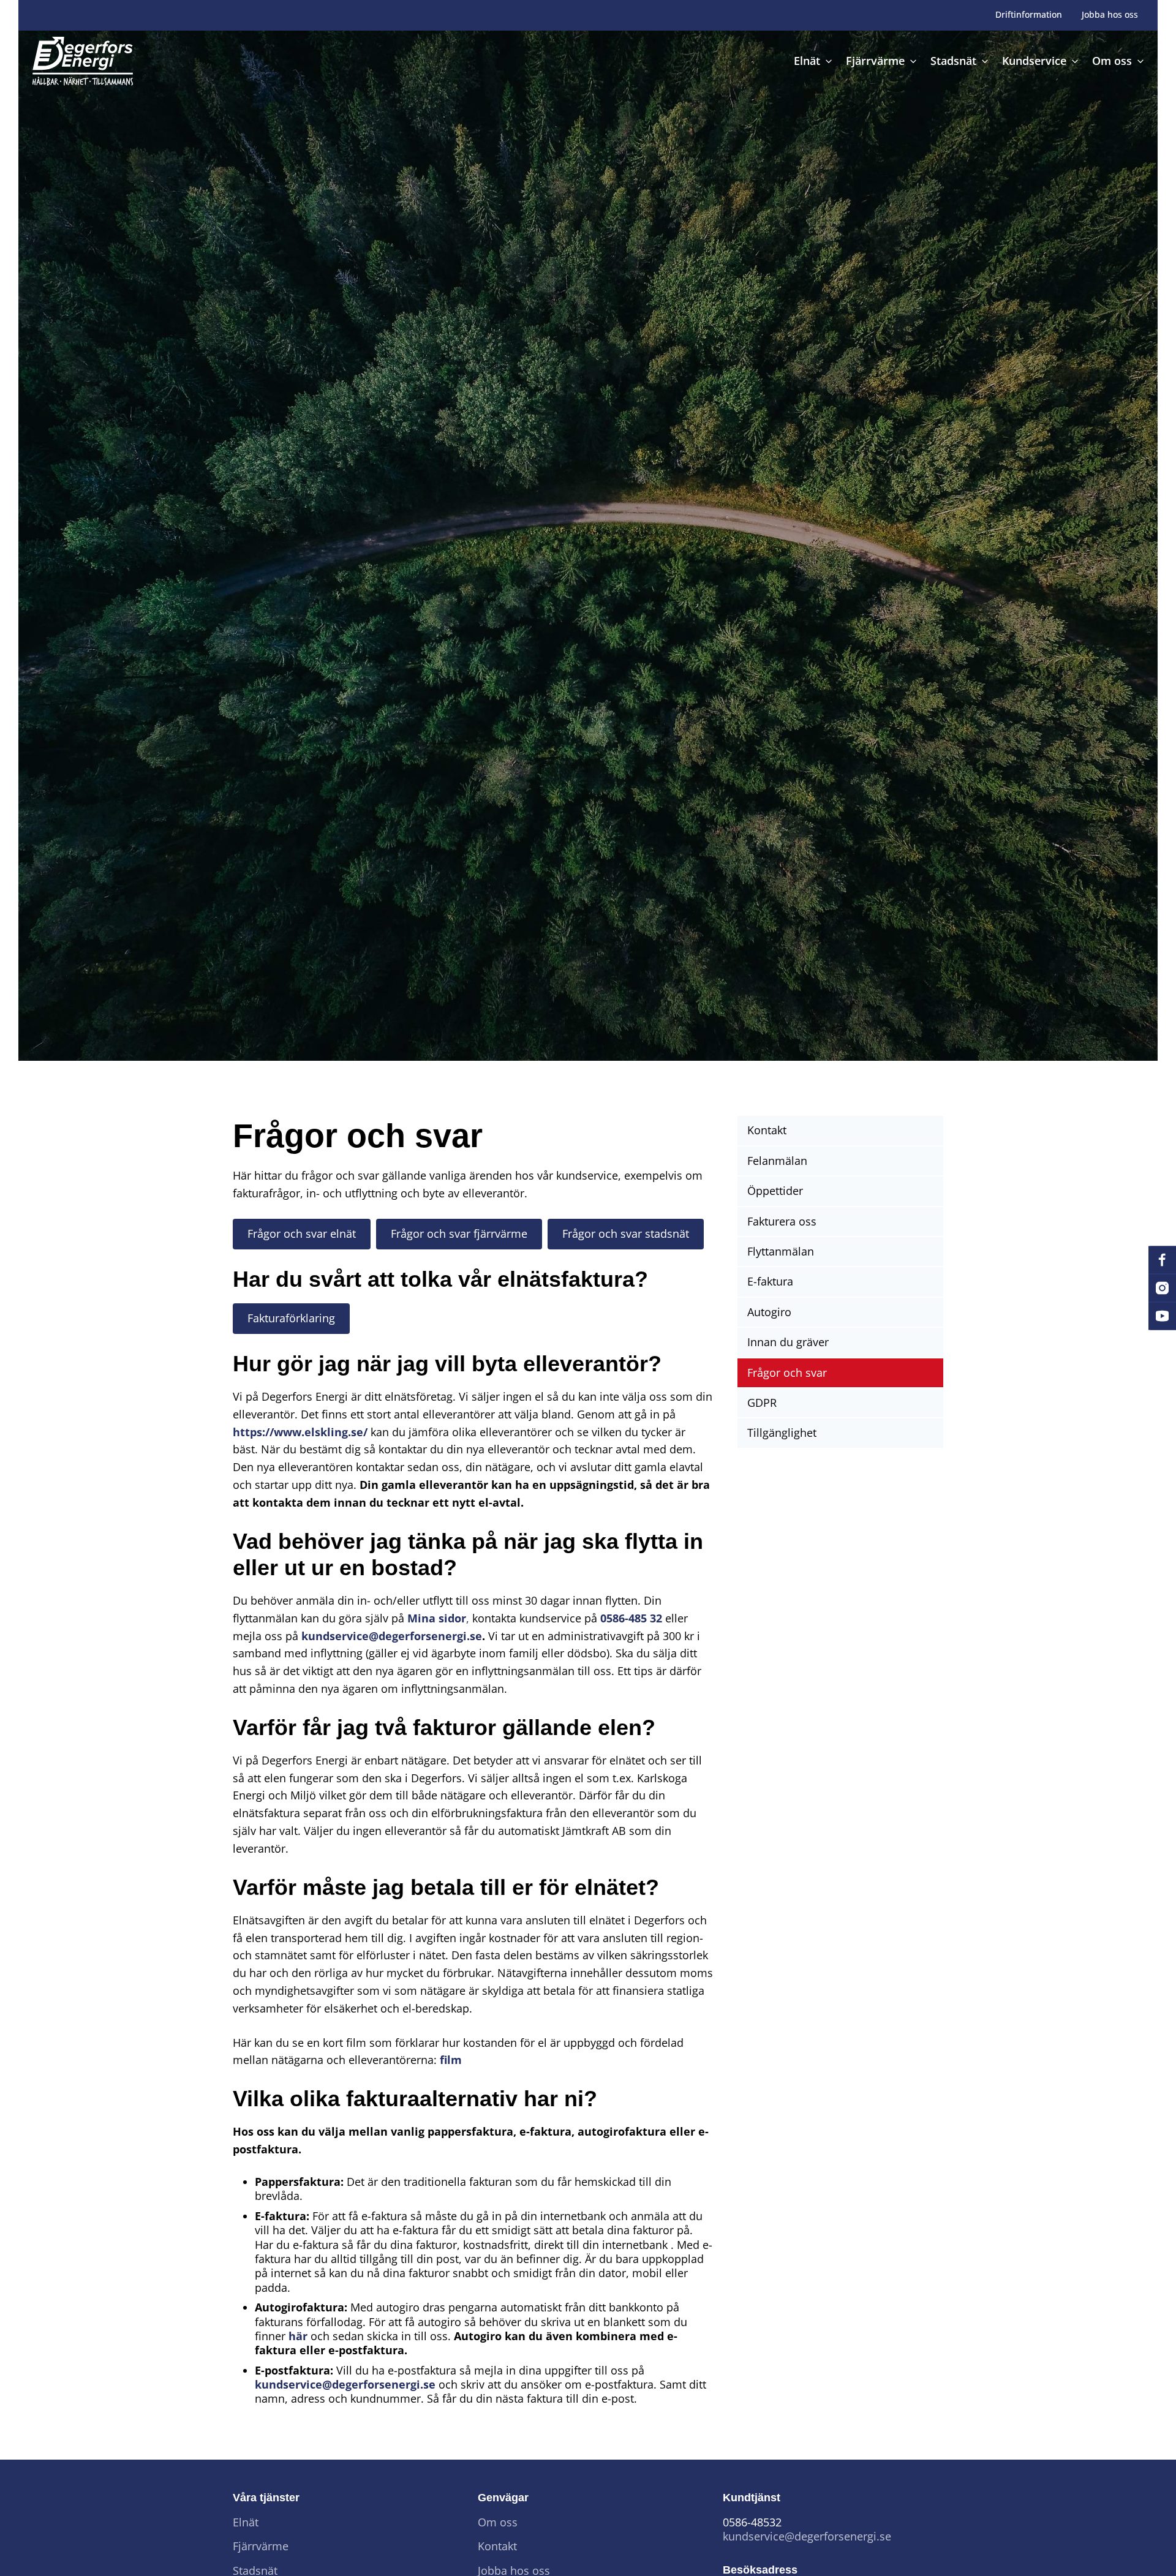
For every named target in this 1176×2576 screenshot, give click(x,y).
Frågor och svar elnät (302, 1233)
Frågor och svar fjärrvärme (459, 1233)
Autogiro (769, 1312)
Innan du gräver (788, 1342)
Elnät (246, 2522)
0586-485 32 (633, 1618)
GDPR (762, 1403)
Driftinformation (1029, 15)
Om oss (498, 2522)
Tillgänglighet (782, 1433)
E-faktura (770, 1281)
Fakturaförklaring (291, 1318)
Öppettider (775, 1191)
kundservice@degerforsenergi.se (392, 1636)
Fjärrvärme (261, 2546)
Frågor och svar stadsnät (626, 1233)
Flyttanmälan (781, 1251)
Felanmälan (777, 1161)
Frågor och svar (787, 1373)
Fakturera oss (782, 1221)
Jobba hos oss (1110, 15)
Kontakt (767, 1130)
